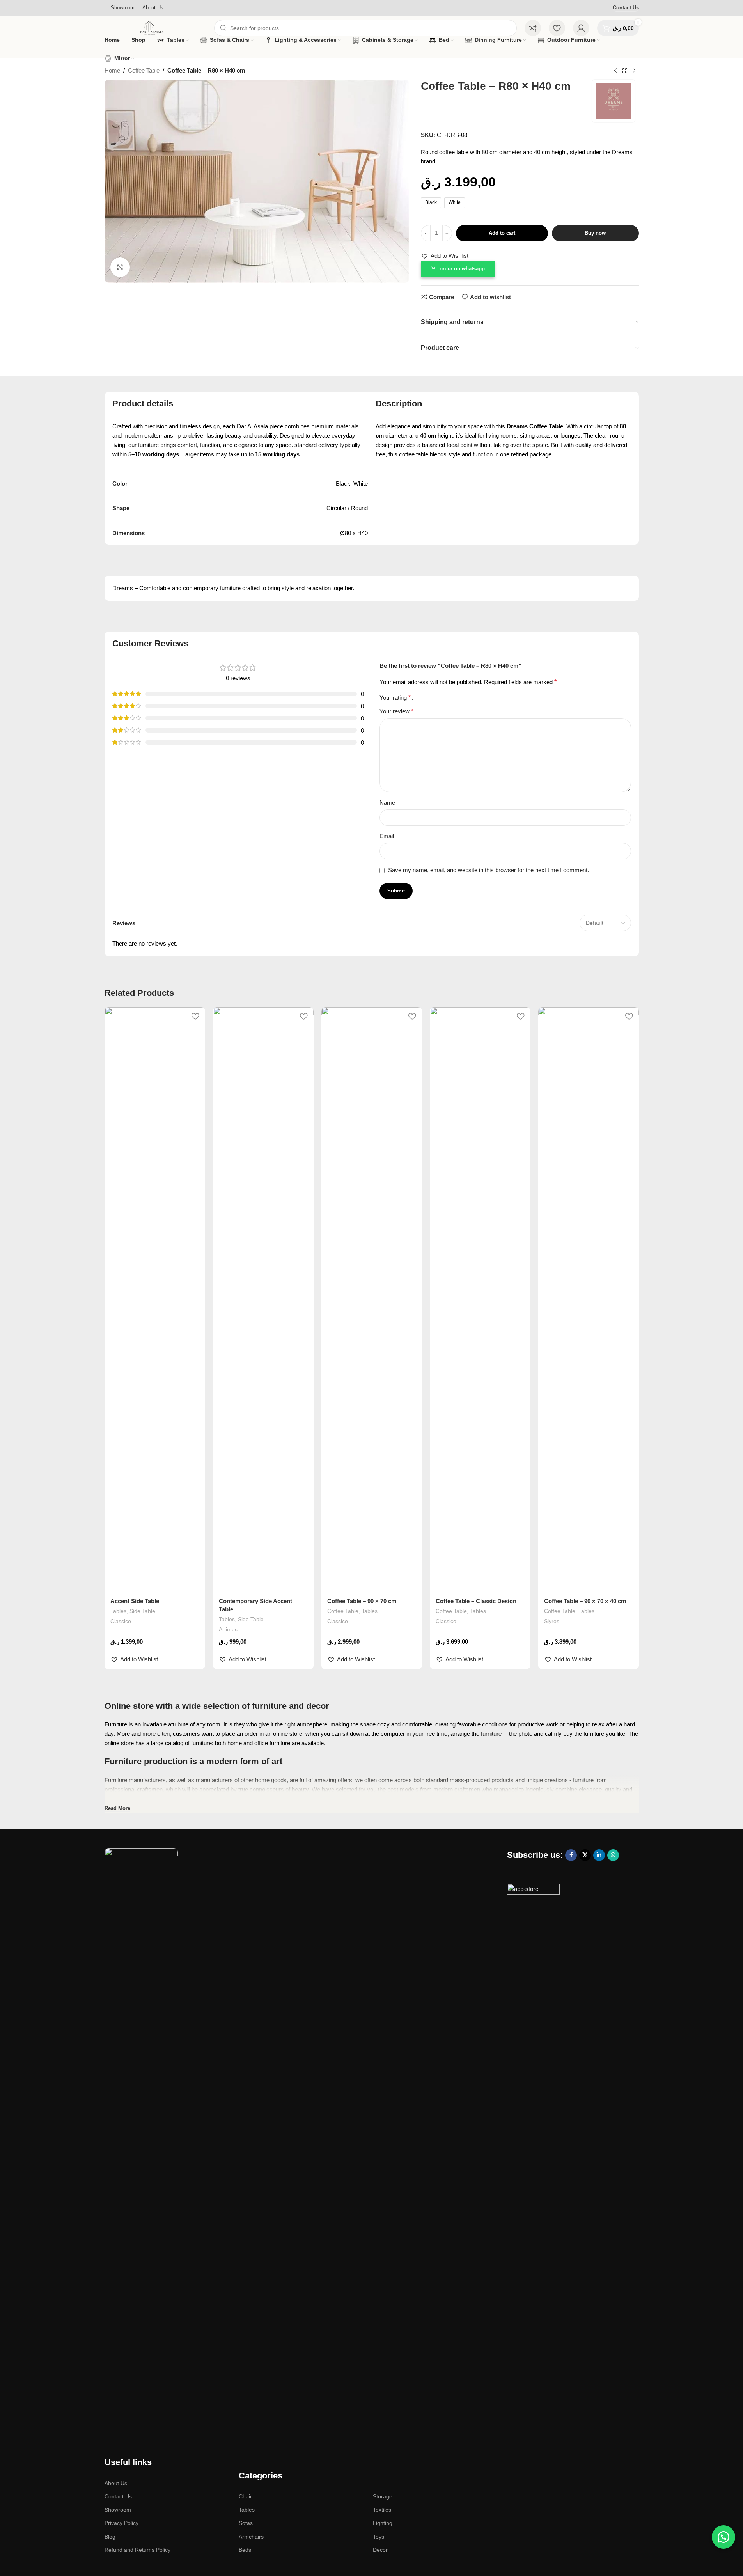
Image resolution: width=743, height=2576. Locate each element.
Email (387, 836)
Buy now (595, 233)
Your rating (395, 698)
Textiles (382, 2510)
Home (112, 70)
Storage (383, 2496)
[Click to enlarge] (120, 267)
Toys (379, 2537)
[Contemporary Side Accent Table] (263, 1300)
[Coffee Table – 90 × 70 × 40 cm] (589, 1300)
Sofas (246, 2523)
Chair (245, 2496)
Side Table (142, 1611)
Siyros (552, 1621)
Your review (396, 711)
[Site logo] (155, 27)
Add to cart (502, 233)
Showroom (118, 2510)
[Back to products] (625, 71)
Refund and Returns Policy (137, 2550)
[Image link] (141, 2140)
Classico (121, 1621)
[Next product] (634, 71)
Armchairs (251, 2537)
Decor (380, 2550)
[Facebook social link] (571, 1855)
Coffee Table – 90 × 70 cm (362, 1601)
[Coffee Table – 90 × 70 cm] (372, 1300)
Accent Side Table (135, 1601)
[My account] (581, 28)
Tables (118, 1611)
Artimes (228, 1629)
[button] (445, 256)
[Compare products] (533, 28)
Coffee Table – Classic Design (476, 1601)
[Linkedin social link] (599, 1855)
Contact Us (626, 8)
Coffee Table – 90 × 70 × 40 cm (585, 1601)
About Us (116, 2483)
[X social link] (585, 1855)
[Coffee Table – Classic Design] (480, 1300)
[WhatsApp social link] (613, 1855)
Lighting (383, 2523)
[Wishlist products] (557, 28)
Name (387, 803)
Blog (110, 2537)
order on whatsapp (462, 269)
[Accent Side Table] (155, 1300)
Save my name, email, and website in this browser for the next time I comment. (489, 870)
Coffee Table (144, 70)
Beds (245, 2550)
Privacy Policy (121, 2523)
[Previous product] (615, 71)
